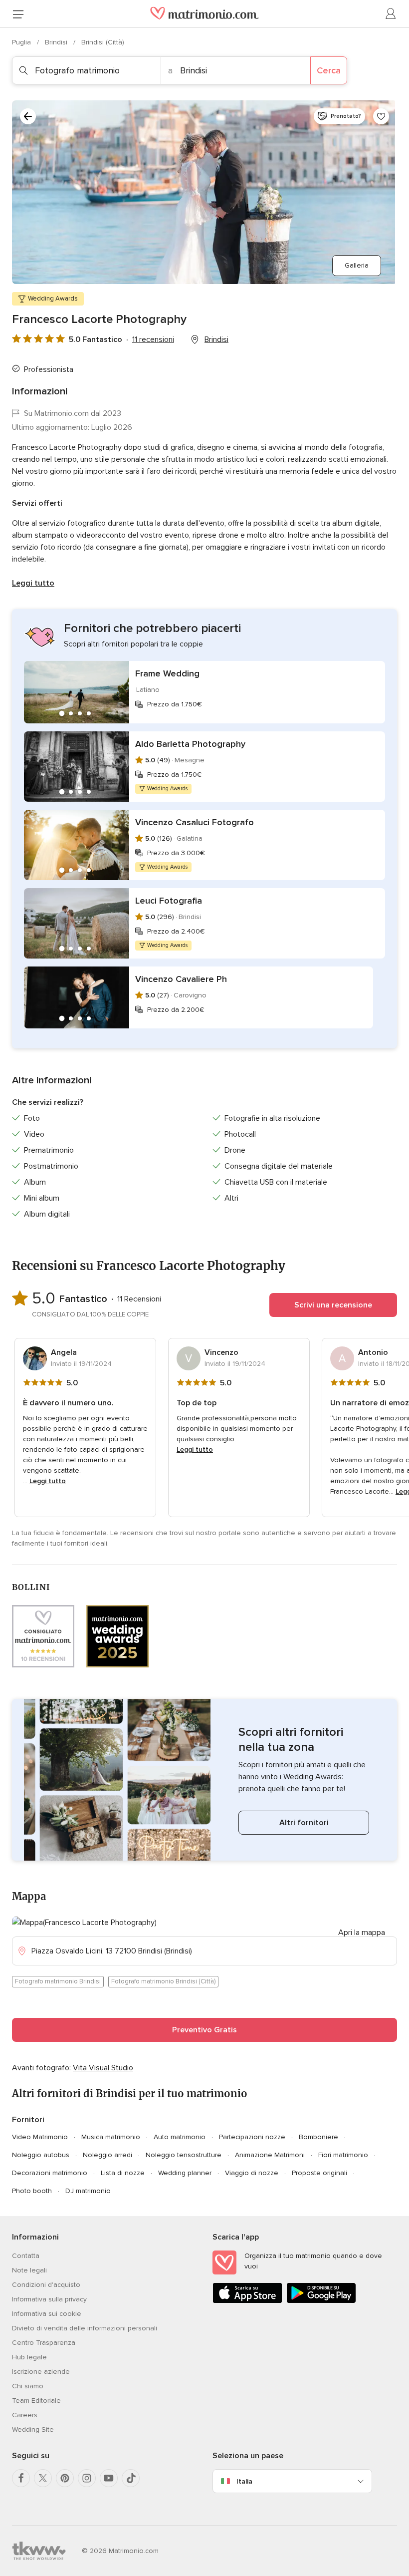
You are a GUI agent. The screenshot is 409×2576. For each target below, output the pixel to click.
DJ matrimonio (88, 2191)
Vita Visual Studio (103, 2068)
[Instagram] (87, 2478)
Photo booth (32, 2191)
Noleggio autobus (41, 2155)
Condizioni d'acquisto (46, 2285)
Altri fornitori (304, 1823)
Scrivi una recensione (333, 1305)
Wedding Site (33, 2429)
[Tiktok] (131, 2478)
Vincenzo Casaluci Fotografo (195, 822)
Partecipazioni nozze (252, 2137)
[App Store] (247, 2301)
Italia (244, 2481)
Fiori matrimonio (343, 2155)
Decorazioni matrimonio (50, 2173)
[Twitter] (43, 2478)
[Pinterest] (65, 2478)
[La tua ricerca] (28, 116)
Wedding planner (185, 2173)
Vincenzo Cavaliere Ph (181, 979)
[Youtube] (109, 2478)
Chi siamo (28, 2386)
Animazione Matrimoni (270, 2155)
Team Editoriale (36, 2401)
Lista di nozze (123, 2173)
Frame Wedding (167, 673)
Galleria (357, 265)
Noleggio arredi (107, 2155)
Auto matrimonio (180, 2137)
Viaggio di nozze (252, 2173)
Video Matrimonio (40, 2137)
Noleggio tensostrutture (184, 2155)
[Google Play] (321, 2301)
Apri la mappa (362, 1932)
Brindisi (57, 42)
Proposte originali (319, 2173)
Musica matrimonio (111, 2137)
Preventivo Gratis (204, 2030)
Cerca (329, 70)
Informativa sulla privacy (49, 2299)
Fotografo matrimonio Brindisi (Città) (163, 1981)
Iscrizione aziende (41, 2372)
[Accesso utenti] (391, 14)
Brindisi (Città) (103, 42)
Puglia (22, 42)
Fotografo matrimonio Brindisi (58, 1981)
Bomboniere (318, 2137)
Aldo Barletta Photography (190, 744)
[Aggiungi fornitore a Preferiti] (381, 116)
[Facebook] (21, 2478)
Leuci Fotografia (169, 901)
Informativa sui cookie (47, 2314)
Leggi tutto (33, 583)
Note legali (29, 2270)
